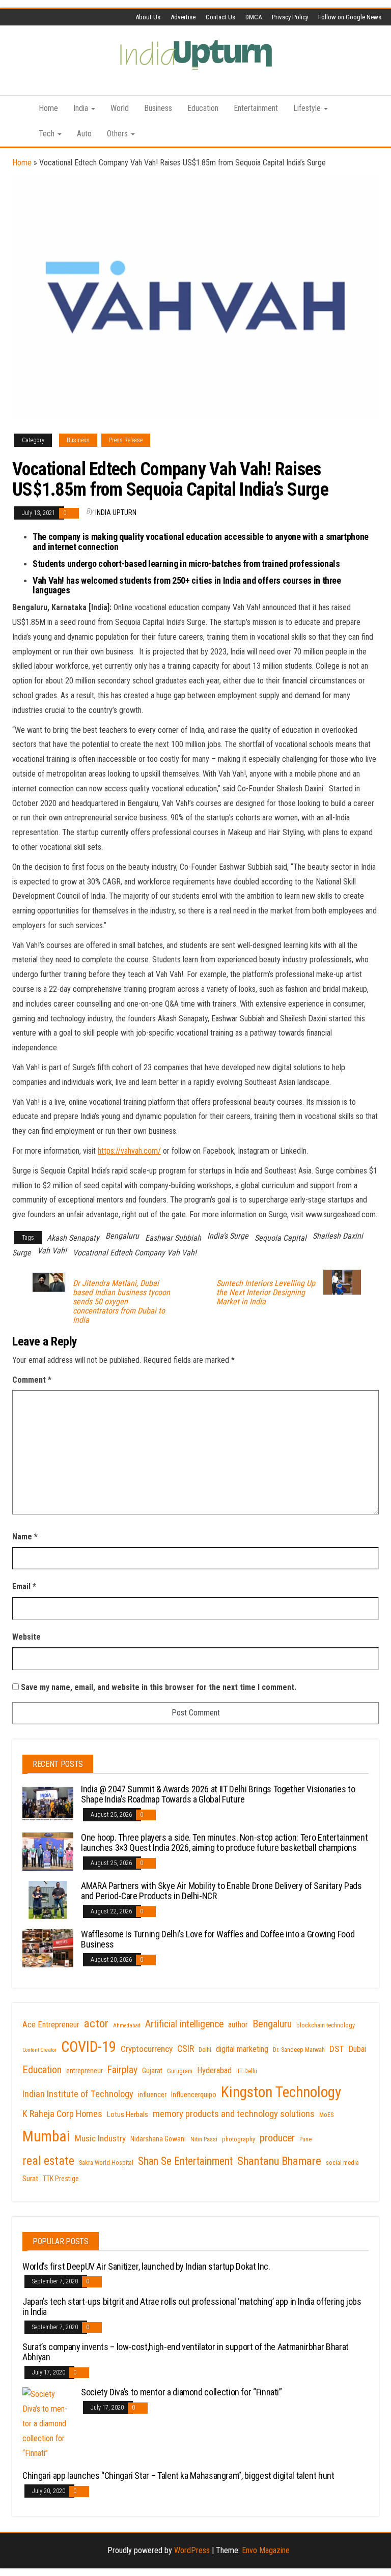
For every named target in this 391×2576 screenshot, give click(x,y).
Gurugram (180, 2071)
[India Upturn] (18, 108)
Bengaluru (122, 1236)
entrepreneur (85, 2071)
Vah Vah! (52, 1251)
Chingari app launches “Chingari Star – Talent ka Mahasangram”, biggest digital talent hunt (178, 2475)
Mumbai (46, 2136)
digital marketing (242, 2049)
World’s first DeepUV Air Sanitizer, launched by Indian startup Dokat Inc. (146, 2266)
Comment (32, 1380)
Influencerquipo (194, 2095)
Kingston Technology (281, 2092)
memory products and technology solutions (234, 2114)
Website (26, 1637)
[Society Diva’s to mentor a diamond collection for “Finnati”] (48, 2424)
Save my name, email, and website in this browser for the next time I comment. (159, 1687)
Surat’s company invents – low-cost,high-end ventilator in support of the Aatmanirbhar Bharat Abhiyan (186, 2352)
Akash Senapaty (73, 1238)
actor (96, 2024)
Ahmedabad (127, 2026)
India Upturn (116, 512)
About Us (148, 17)
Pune (305, 2139)
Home (48, 108)
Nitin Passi (204, 2139)
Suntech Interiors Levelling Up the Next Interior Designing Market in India (266, 1293)
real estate (48, 2161)
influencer (152, 2095)
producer (277, 2138)
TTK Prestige (61, 2179)
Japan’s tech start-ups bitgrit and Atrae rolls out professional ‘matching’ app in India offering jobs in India (192, 2307)
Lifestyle (308, 108)
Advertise (183, 17)
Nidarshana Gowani (158, 2139)
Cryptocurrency (147, 2049)
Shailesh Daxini (338, 1236)
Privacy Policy (290, 17)
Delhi (205, 2050)
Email (24, 1586)
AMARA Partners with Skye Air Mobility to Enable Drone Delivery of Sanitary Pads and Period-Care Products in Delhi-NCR (221, 1891)
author (238, 2025)
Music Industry (100, 2138)
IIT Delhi (247, 2071)
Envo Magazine (266, 2550)
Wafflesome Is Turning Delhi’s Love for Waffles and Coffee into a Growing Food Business (218, 1939)
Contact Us (220, 17)
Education (203, 108)
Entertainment (256, 108)
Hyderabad (214, 2070)
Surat (30, 2179)
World (120, 108)
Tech (48, 134)
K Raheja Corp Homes (62, 2114)
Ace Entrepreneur (51, 2025)
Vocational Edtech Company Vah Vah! (135, 1253)
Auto (84, 134)
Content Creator (39, 2050)
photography (239, 2139)
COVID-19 (89, 2047)
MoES (326, 2115)
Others (118, 134)
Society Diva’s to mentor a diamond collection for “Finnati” (181, 2392)
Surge (22, 1253)
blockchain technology (326, 2025)
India (82, 108)
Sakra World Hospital (106, 2163)
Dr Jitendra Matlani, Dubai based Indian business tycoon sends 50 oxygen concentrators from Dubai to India (121, 1302)
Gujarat (152, 2071)
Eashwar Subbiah (173, 1238)
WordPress (192, 2550)
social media (342, 2163)
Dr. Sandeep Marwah (299, 2050)
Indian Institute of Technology (78, 2094)
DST (337, 2049)
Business (158, 108)
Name (25, 1537)
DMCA (254, 17)
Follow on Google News (350, 17)
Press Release (126, 440)
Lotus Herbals (128, 2114)
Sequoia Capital (281, 1238)
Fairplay (122, 2070)
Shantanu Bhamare (279, 2161)
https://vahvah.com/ (129, 1151)
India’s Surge (228, 1236)
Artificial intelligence (184, 2024)
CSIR (186, 2049)
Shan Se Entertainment (185, 2161)
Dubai (357, 2049)
